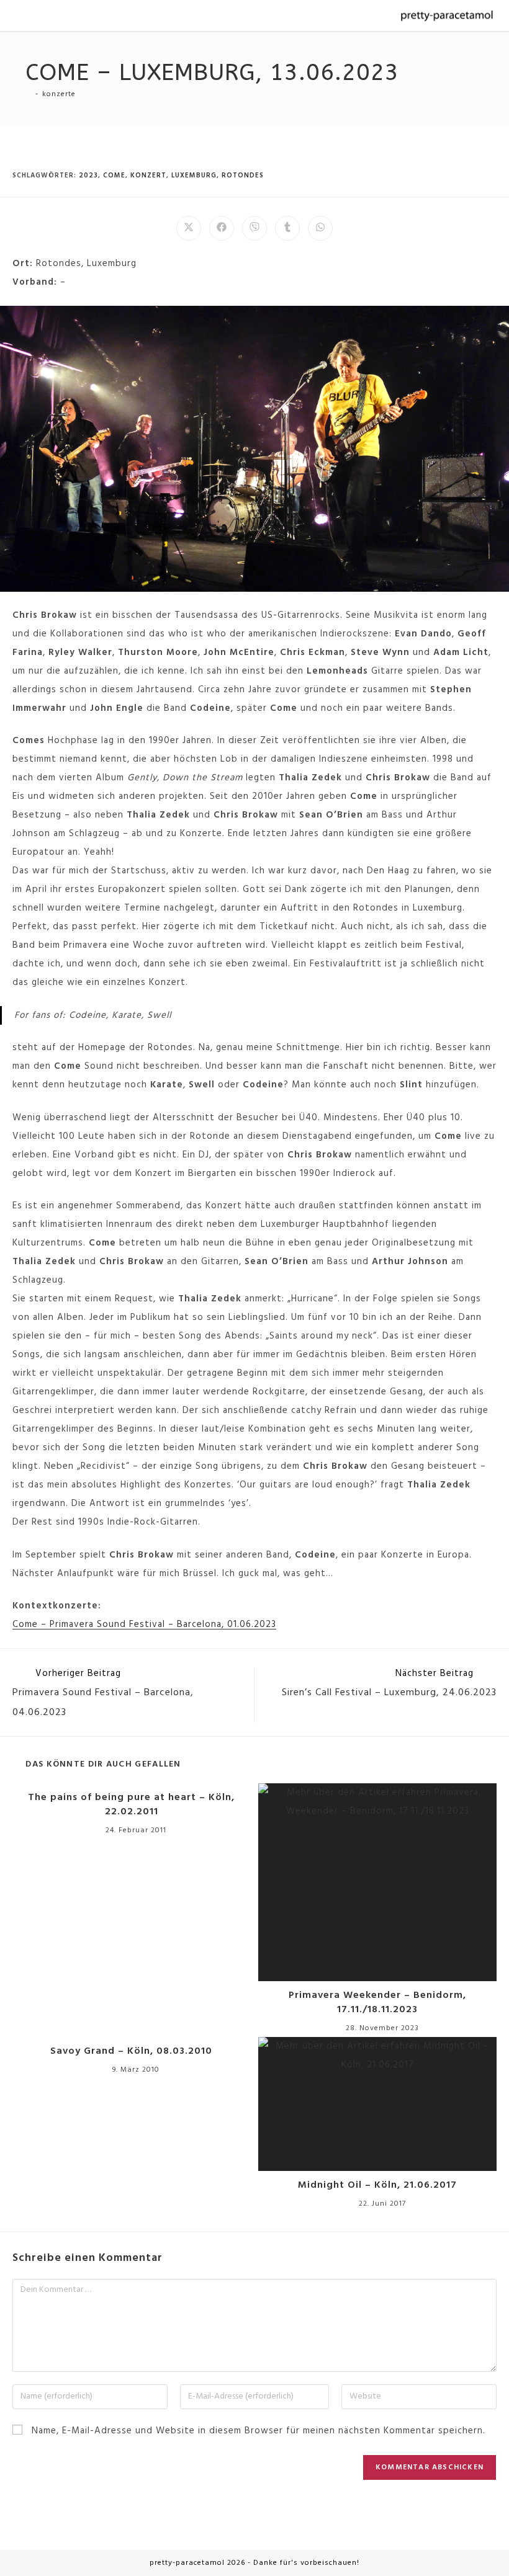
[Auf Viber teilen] (254, 228)
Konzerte (59, 94)
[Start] (29, 94)
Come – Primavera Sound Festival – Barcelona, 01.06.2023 (144, 1624)
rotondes (243, 176)
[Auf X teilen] (189, 228)
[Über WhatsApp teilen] (320, 228)
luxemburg (194, 176)
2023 (88, 176)
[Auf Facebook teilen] (222, 228)
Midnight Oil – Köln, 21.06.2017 (377, 2185)
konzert (148, 176)
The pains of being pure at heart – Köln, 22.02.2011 (131, 1805)
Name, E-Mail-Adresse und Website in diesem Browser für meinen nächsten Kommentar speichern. (259, 2431)
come (114, 176)
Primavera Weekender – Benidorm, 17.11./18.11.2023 (377, 2003)
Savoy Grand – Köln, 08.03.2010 (131, 2051)
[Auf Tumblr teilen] (287, 228)
